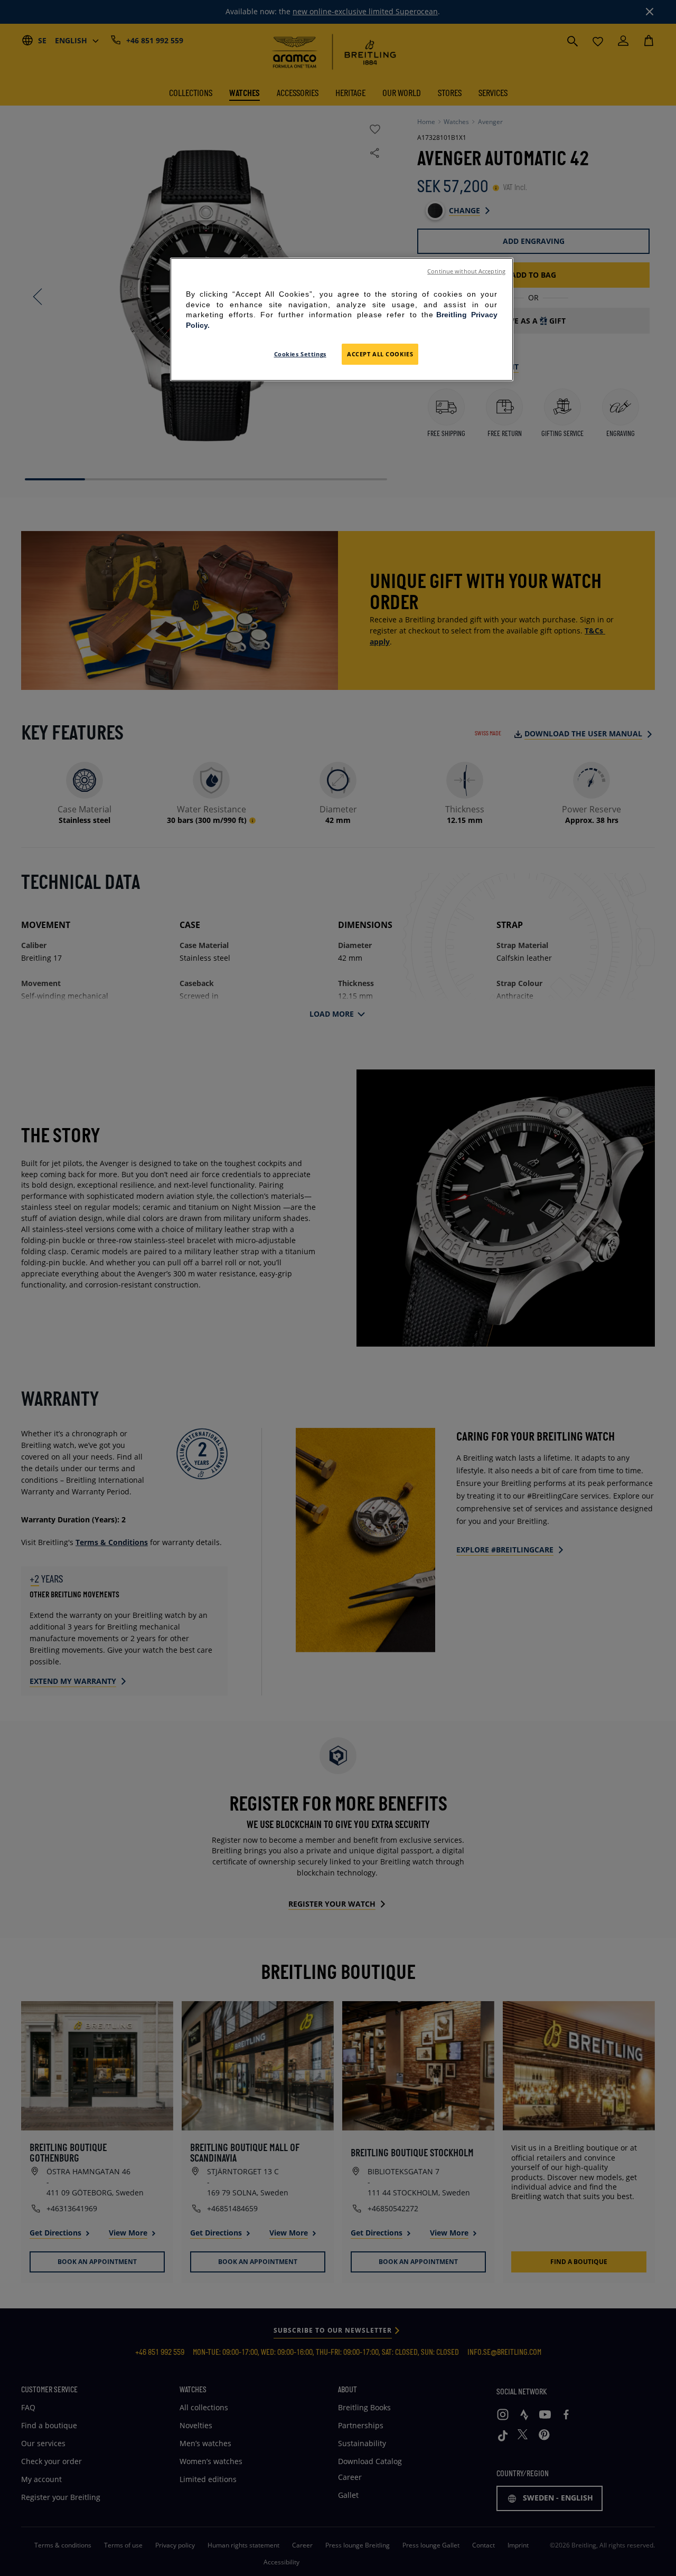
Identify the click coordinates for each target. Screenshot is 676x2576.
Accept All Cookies (380, 354)
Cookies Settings (300, 354)
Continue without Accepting (466, 271)
